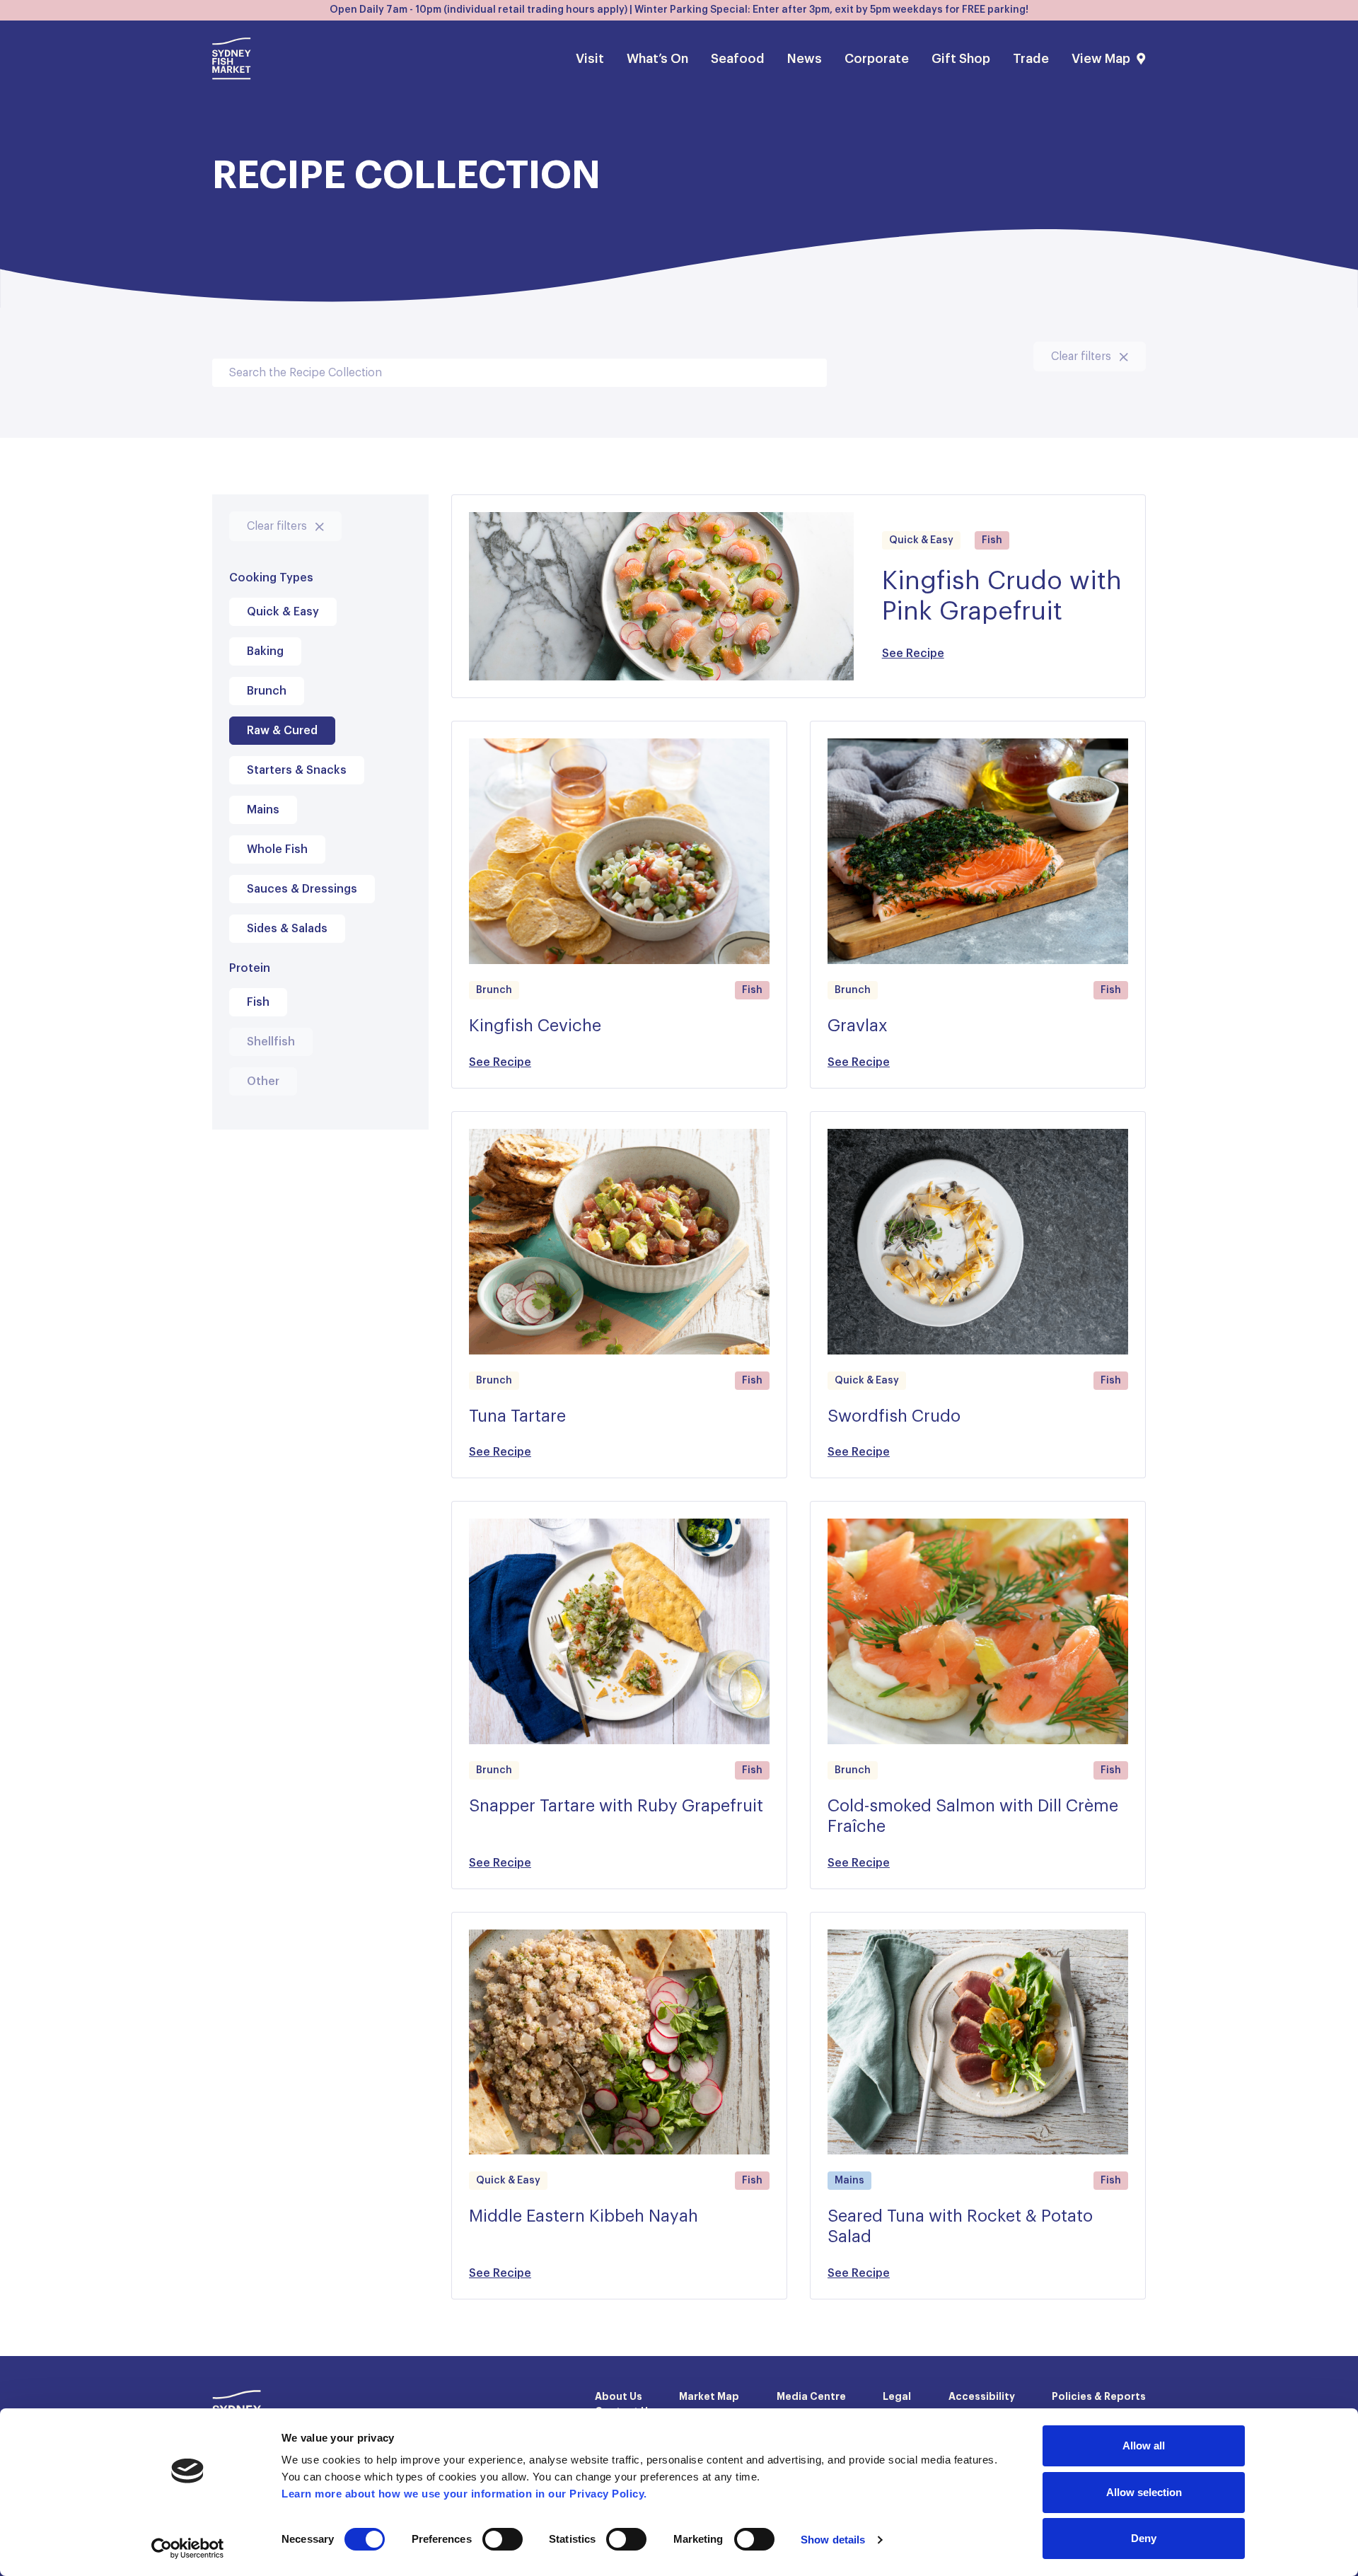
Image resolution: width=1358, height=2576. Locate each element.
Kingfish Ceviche (535, 1026)
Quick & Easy (283, 612)
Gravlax (858, 1026)
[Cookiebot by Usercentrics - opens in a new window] (188, 2548)
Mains (263, 810)
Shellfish (271, 1042)
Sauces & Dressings (302, 889)
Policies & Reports (1099, 2397)
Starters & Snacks (297, 770)
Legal (897, 2397)
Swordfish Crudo (894, 1417)
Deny (1144, 2538)
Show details (833, 2540)
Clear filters (1083, 356)
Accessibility (982, 2397)
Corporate (877, 59)
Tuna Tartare (517, 1417)
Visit (590, 59)
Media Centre (811, 2397)
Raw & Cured (282, 731)
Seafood (738, 59)
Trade (1031, 59)
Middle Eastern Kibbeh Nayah (584, 2217)
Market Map (709, 2397)
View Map (1101, 59)
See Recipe (913, 654)
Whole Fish (277, 849)
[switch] (503, 2539)
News (805, 59)
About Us (619, 2397)
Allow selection (1144, 2492)
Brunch (267, 691)
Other (263, 1081)
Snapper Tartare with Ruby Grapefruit (616, 1806)
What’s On (657, 59)
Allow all (1144, 2446)
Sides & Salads (287, 929)
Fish (258, 1002)
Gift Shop (961, 59)
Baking (265, 651)
